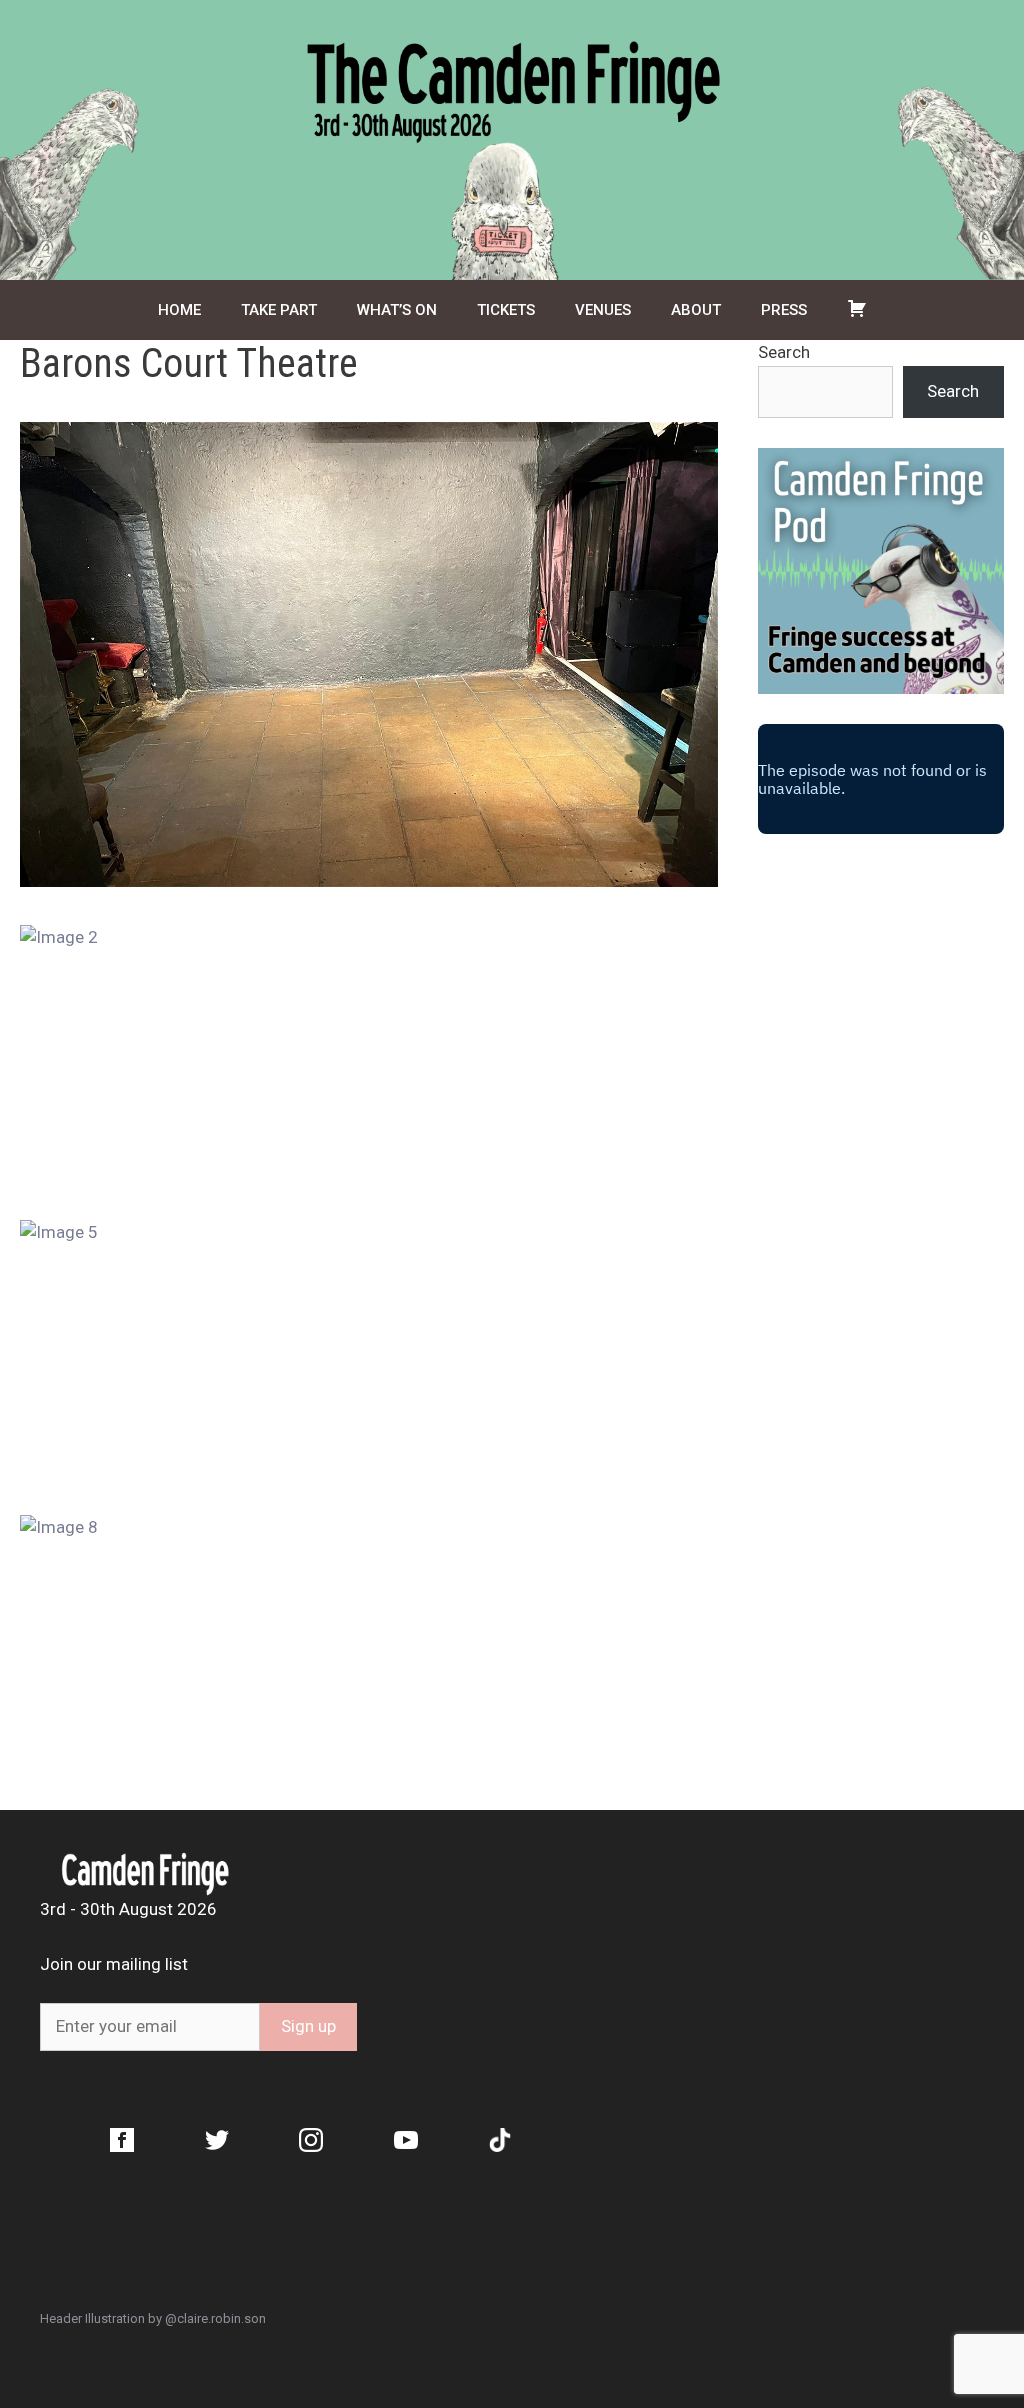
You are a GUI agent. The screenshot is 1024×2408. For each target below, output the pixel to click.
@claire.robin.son (215, 2318)
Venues (603, 310)
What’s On (397, 310)
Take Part (279, 310)
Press (784, 310)
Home (179, 310)
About (696, 310)
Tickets (506, 310)
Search (784, 352)
